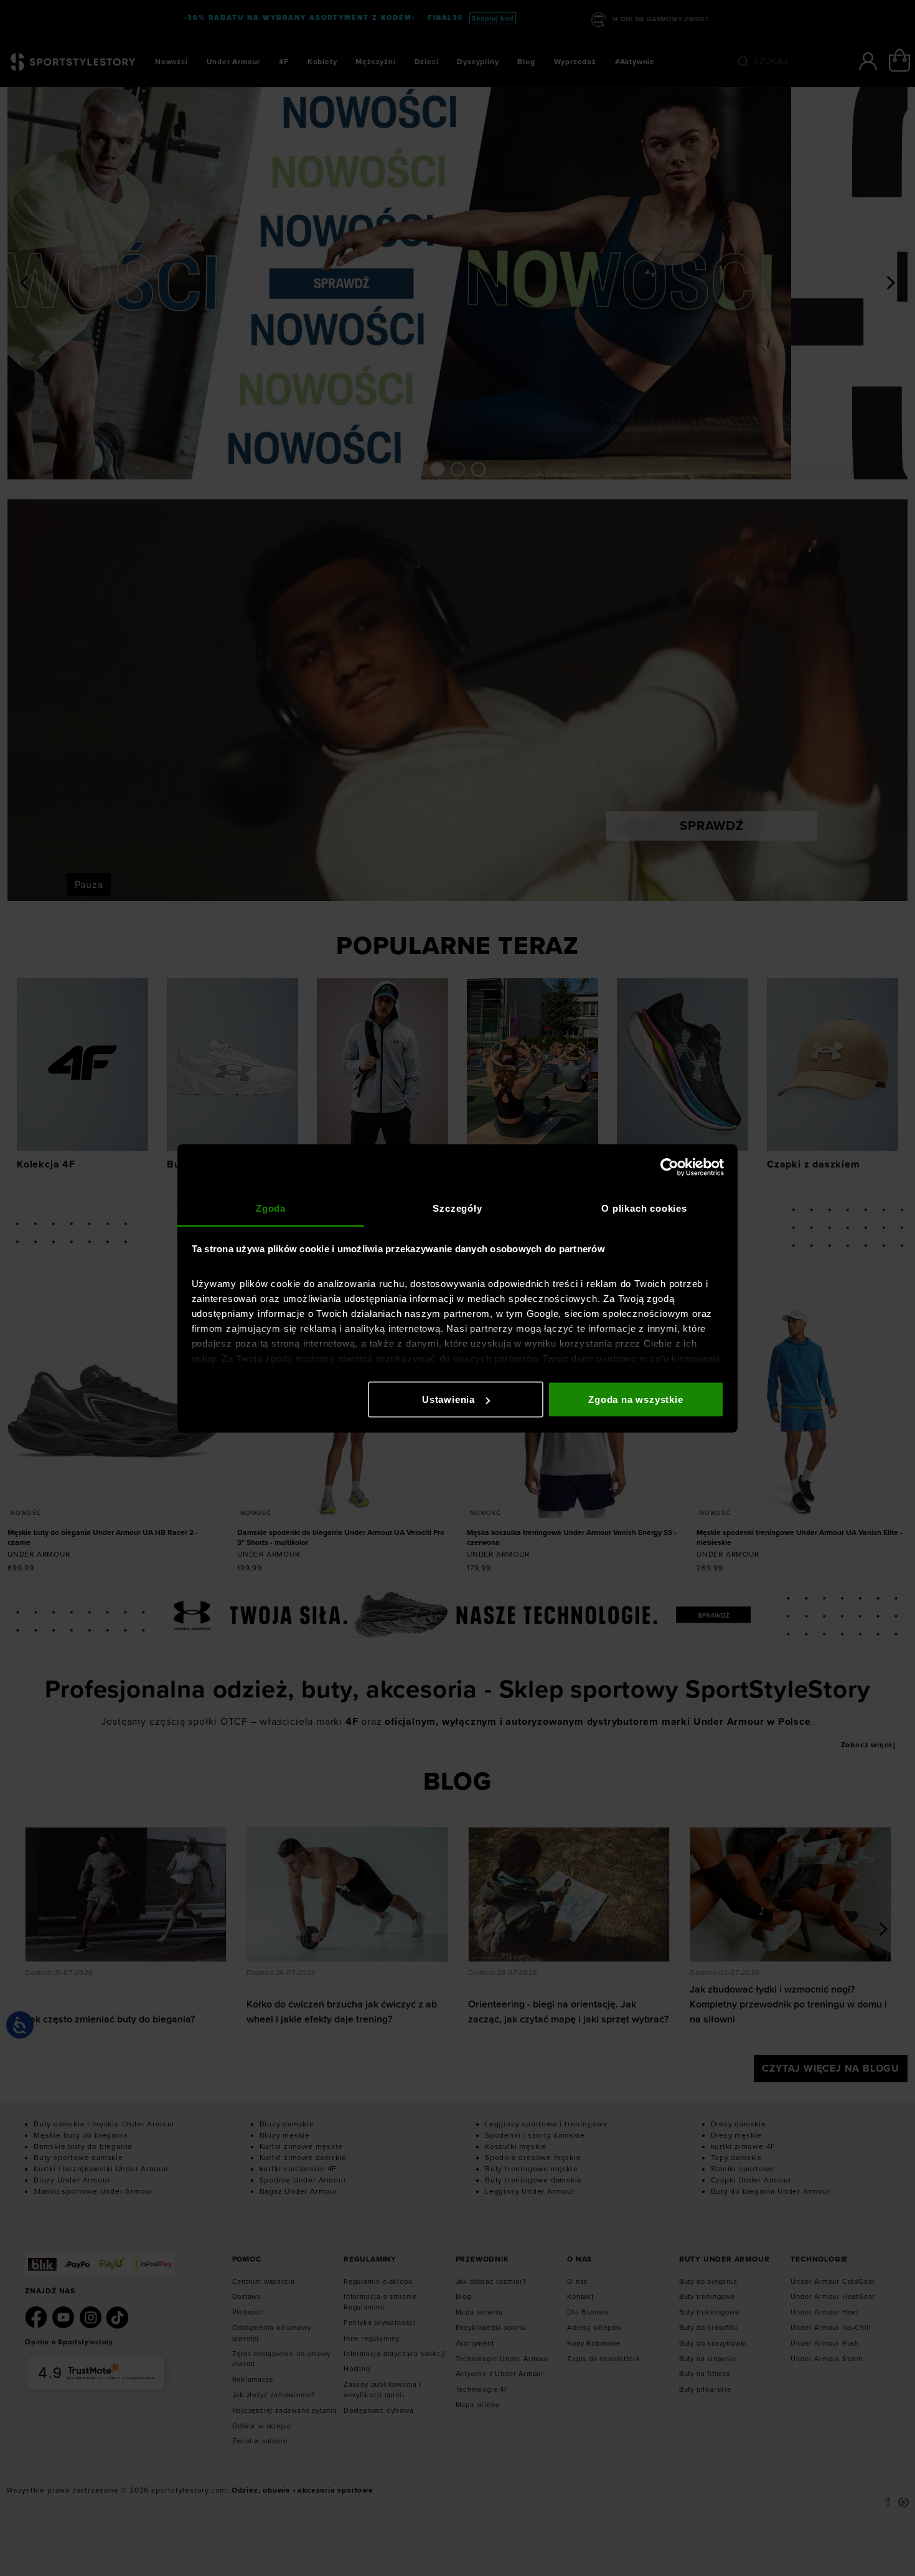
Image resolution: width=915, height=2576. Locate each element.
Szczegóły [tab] (457, 1208)
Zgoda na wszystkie (636, 1399)
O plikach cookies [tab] (644, 1208)
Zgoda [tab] (271, 1208)
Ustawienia (448, 1399)
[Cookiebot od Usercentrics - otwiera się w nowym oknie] (669, 1168)
